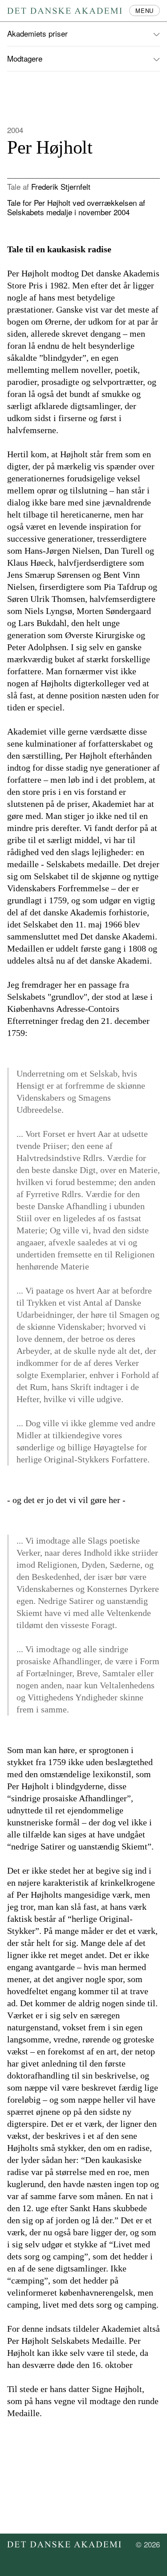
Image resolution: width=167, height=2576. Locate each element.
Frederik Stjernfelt (61, 186)
